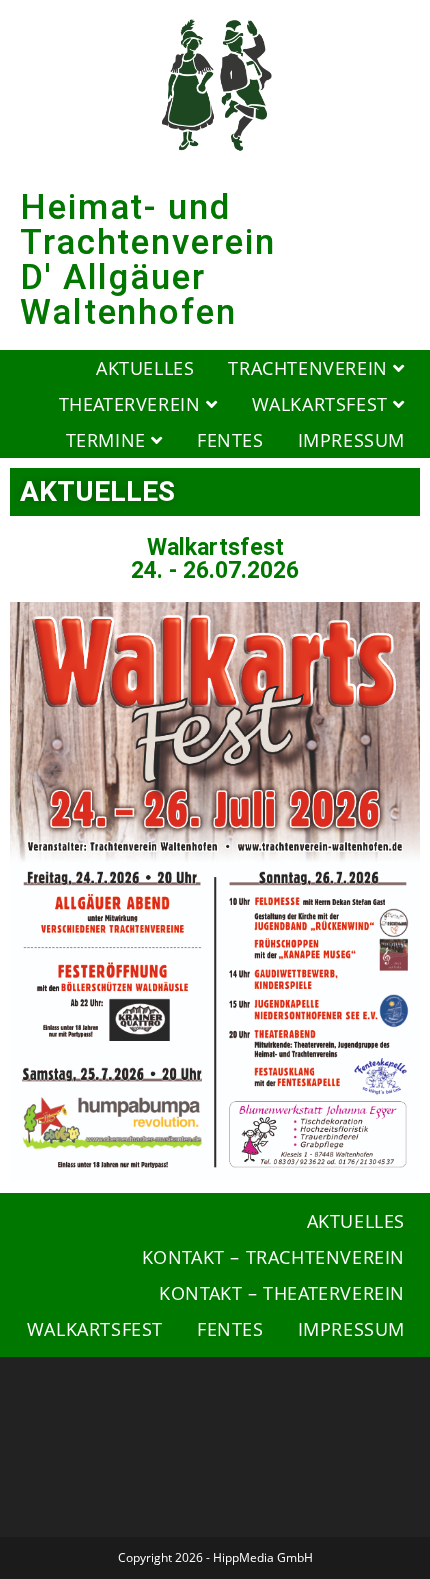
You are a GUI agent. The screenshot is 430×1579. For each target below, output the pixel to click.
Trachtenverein (310, 368)
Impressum (351, 440)
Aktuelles (145, 368)
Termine (109, 440)
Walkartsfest (323, 404)
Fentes (230, 440)
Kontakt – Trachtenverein (273, 1257)
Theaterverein (132, 404)
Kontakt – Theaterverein (282, 1293)
